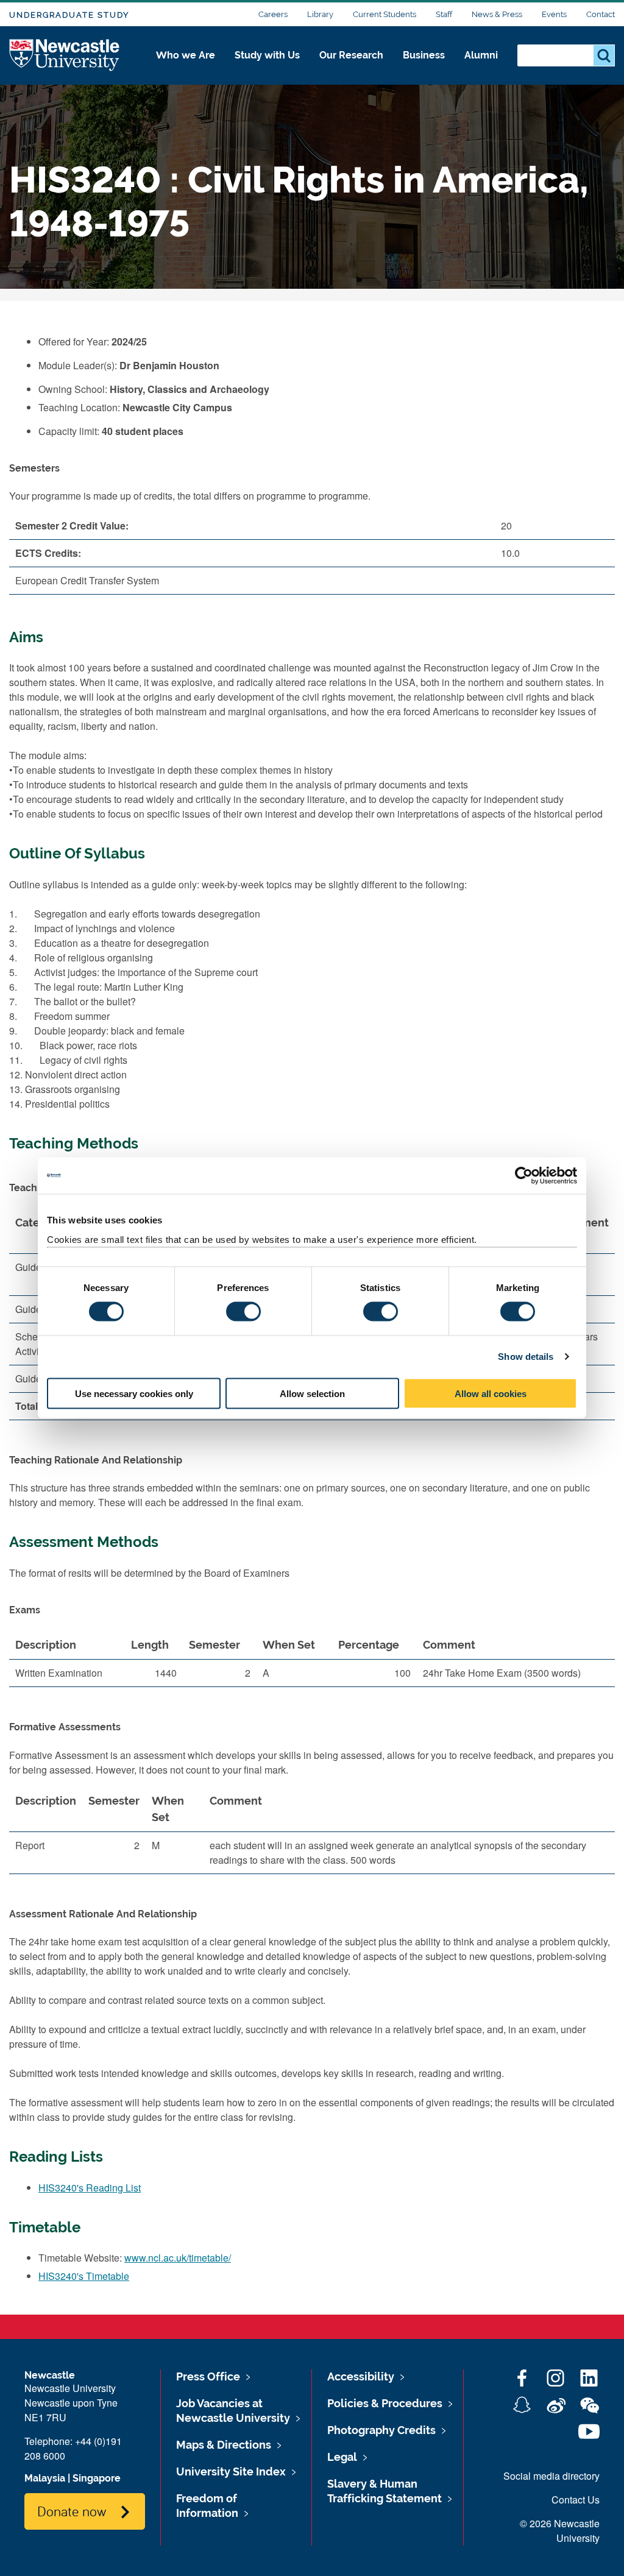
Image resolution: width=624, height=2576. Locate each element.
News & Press (497, 14)
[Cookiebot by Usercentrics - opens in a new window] (524, 1176)
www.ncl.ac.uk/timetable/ (178, 2258)
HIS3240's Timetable (84, 2276)
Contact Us (576, 2500)
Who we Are (186, 55)
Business (424, 55)
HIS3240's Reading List (90, 2188)
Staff (444, 14)
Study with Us (267, 55)
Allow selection (312, 1393)
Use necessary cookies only (134, 1393)
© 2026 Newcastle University (560, 2531)
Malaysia (45, 2478)
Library (320, 14)
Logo (65, 56)
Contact (601, 14)
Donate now (72, 2511)
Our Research (351, 55)
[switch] (243, 1312)
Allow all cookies (491, 1393)
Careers (273, 14)
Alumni (481, 55)
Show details (526, 1357)
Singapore (97, 2478)
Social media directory (551, 2476)
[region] (312, 1664)
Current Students (385, 14)
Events (554, 14)
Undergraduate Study (69, 15)
